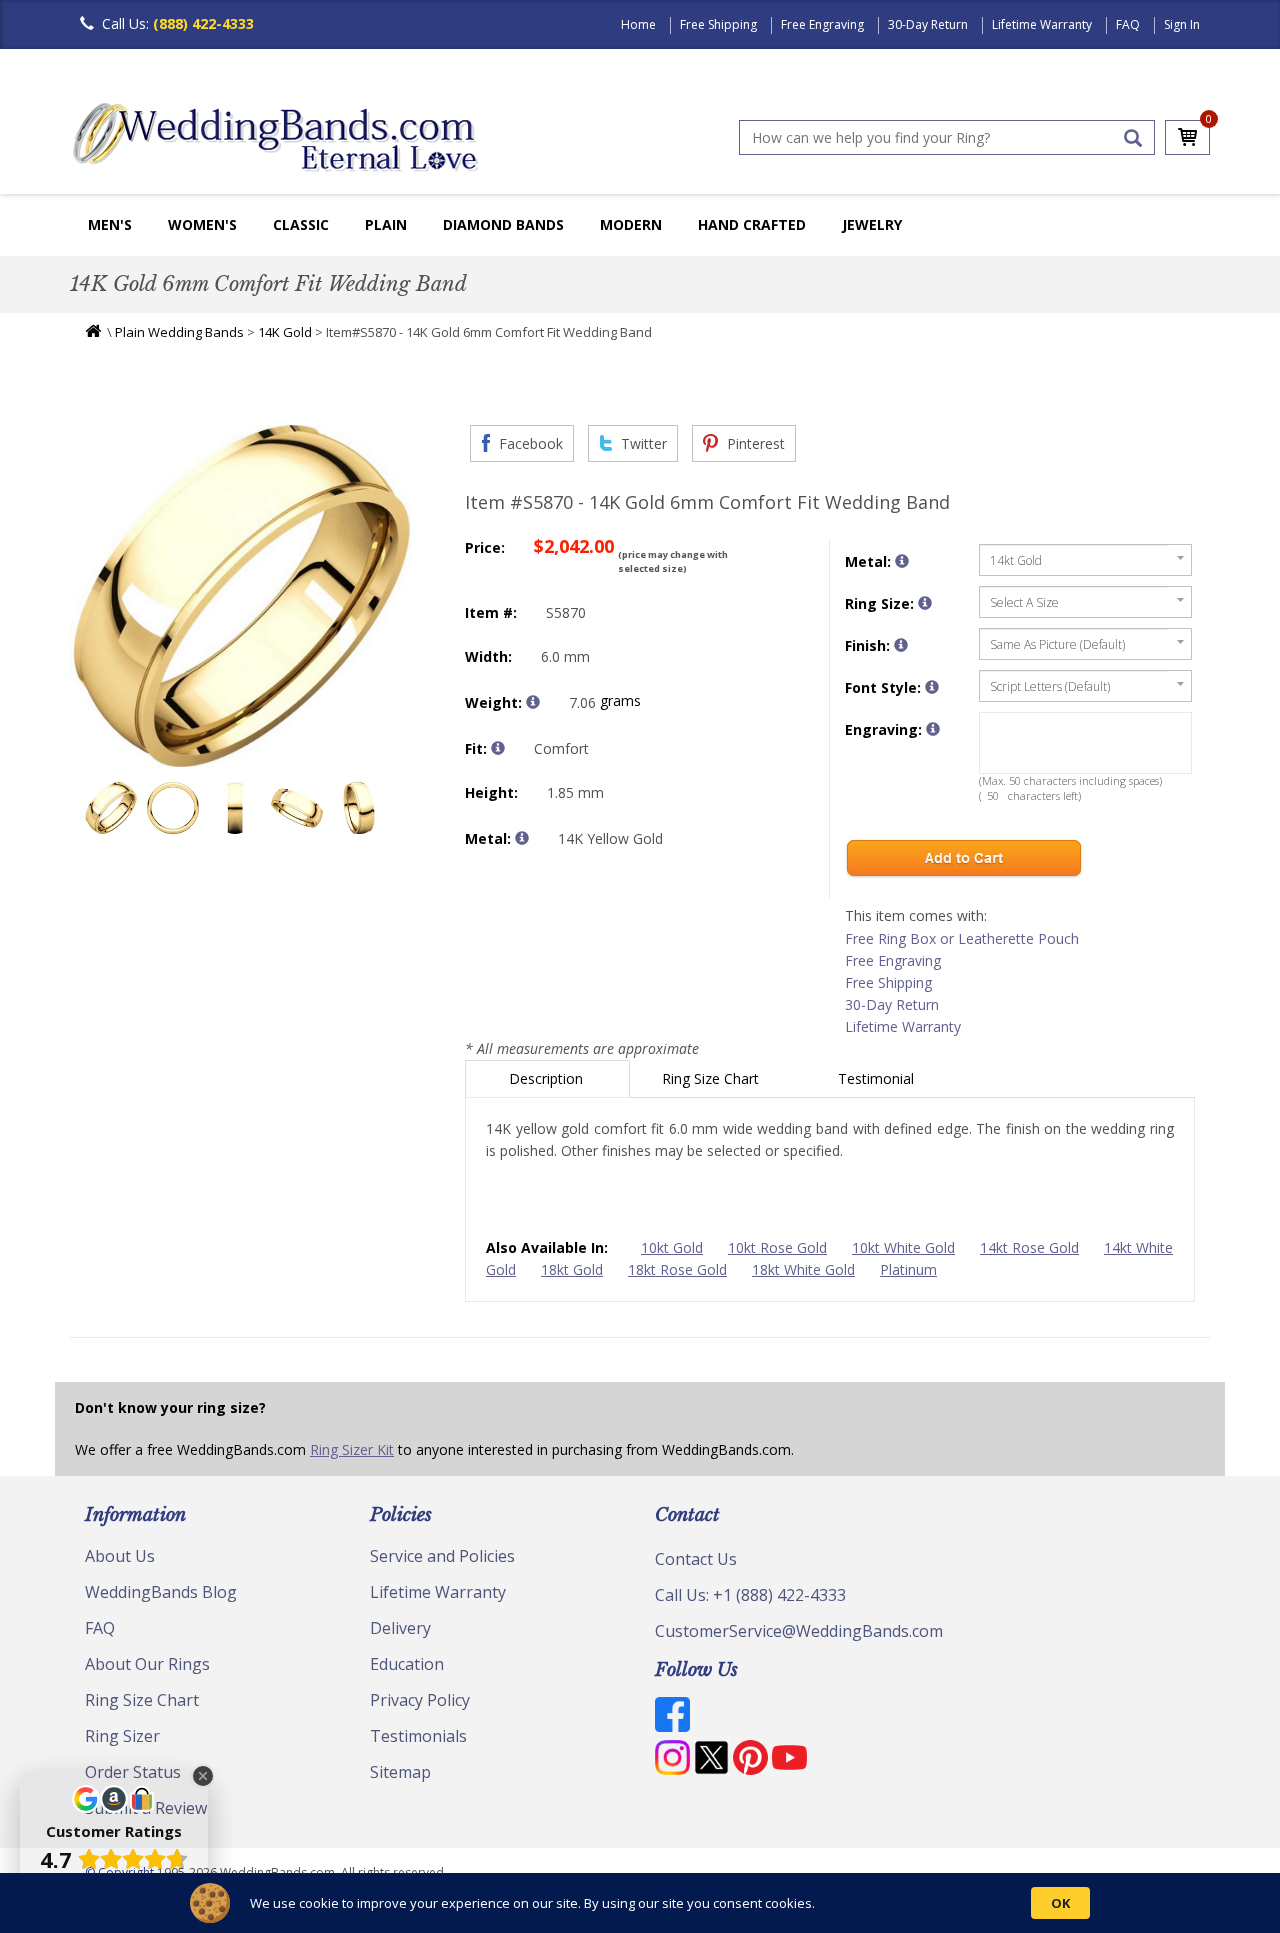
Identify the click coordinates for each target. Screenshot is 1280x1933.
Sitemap (400, 1772)
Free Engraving (822, 24)
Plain (386, 224)
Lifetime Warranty (1042, 24)
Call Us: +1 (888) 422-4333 (750, 1595)
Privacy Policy (420, 1700)
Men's (110, 224)
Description (548, 1078)
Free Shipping (718, 24)
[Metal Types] (522, 838)
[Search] (1133, 138)
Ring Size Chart (712, 1078)
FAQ (1128, 24)
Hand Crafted (752, 224)
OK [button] (1060, 1903)
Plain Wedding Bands (179, 332)
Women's (202, 224)
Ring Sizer (122, 1736)
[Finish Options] (901, 645)
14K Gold (285, 332)
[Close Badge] (203, 1776)
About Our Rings (147, 1664)
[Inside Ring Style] (498, 748)
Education (407, 1664)
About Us (120, 1556)
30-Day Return (928, 24)
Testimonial (878, 1078)
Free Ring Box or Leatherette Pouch (962, 938)
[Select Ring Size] (925, 603)
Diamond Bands (503, 224)
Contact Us (696, 1559)
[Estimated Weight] (533, 702)
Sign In (1182, 24)
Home (638, 24)
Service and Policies (442, 1556)
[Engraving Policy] (932, 687)
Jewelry (872, 224)
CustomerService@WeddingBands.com (799, 1631)
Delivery (400, 1628)
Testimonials (418, 1736)
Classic (301, 224)
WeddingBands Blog (161, 1592)
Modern (631, 224)
